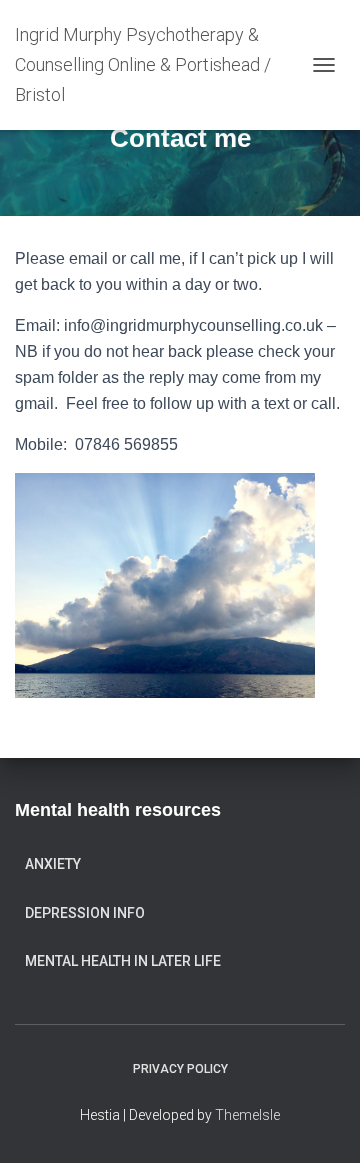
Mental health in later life (123, 961)
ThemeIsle (247, 1115)
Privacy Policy (180, 1069)
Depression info (85, 913)
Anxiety (53, 864)
